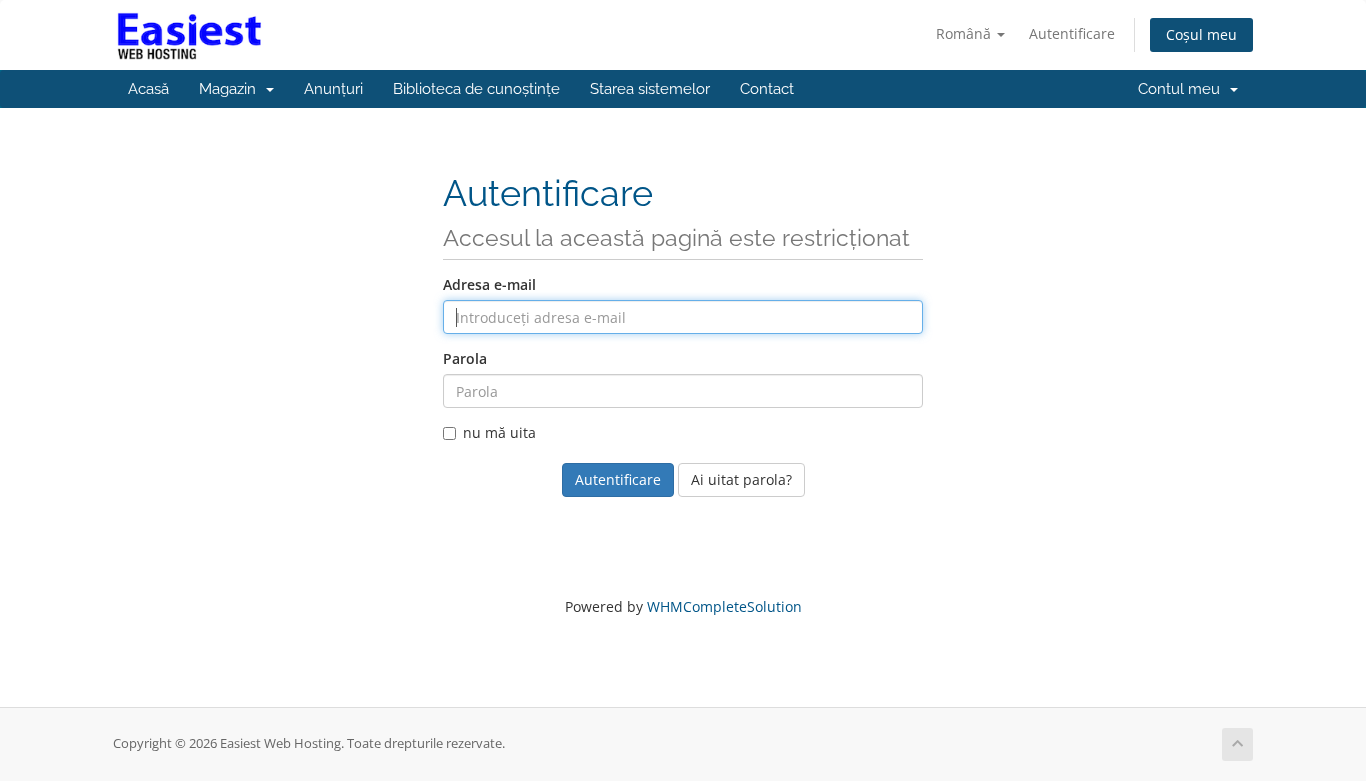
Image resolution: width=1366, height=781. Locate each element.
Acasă (148, 89)
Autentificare (1072, 33)
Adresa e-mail (489, 284)
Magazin (231, 89)
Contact (767, 89)
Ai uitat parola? (741, 479)
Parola (465, 358)
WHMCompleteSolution (724, 606)
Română (965, 33)
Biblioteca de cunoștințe (476, 89)
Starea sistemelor (650, 89)
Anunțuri (333, 89)
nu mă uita (499, 432)
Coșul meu (1201, 34)
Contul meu (1183, 89)
